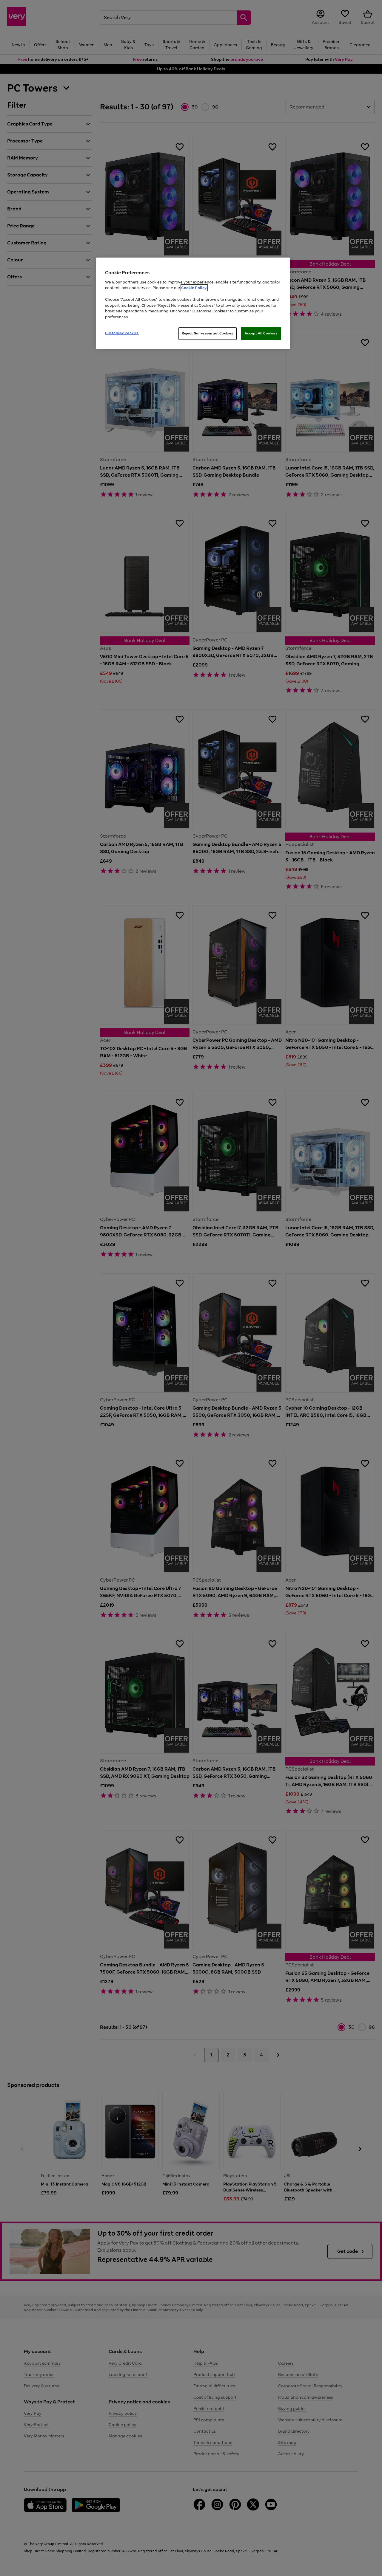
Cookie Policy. (194, 288)
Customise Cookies (122, 333)
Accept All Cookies (261, 333)
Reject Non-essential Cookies (208, 333)
